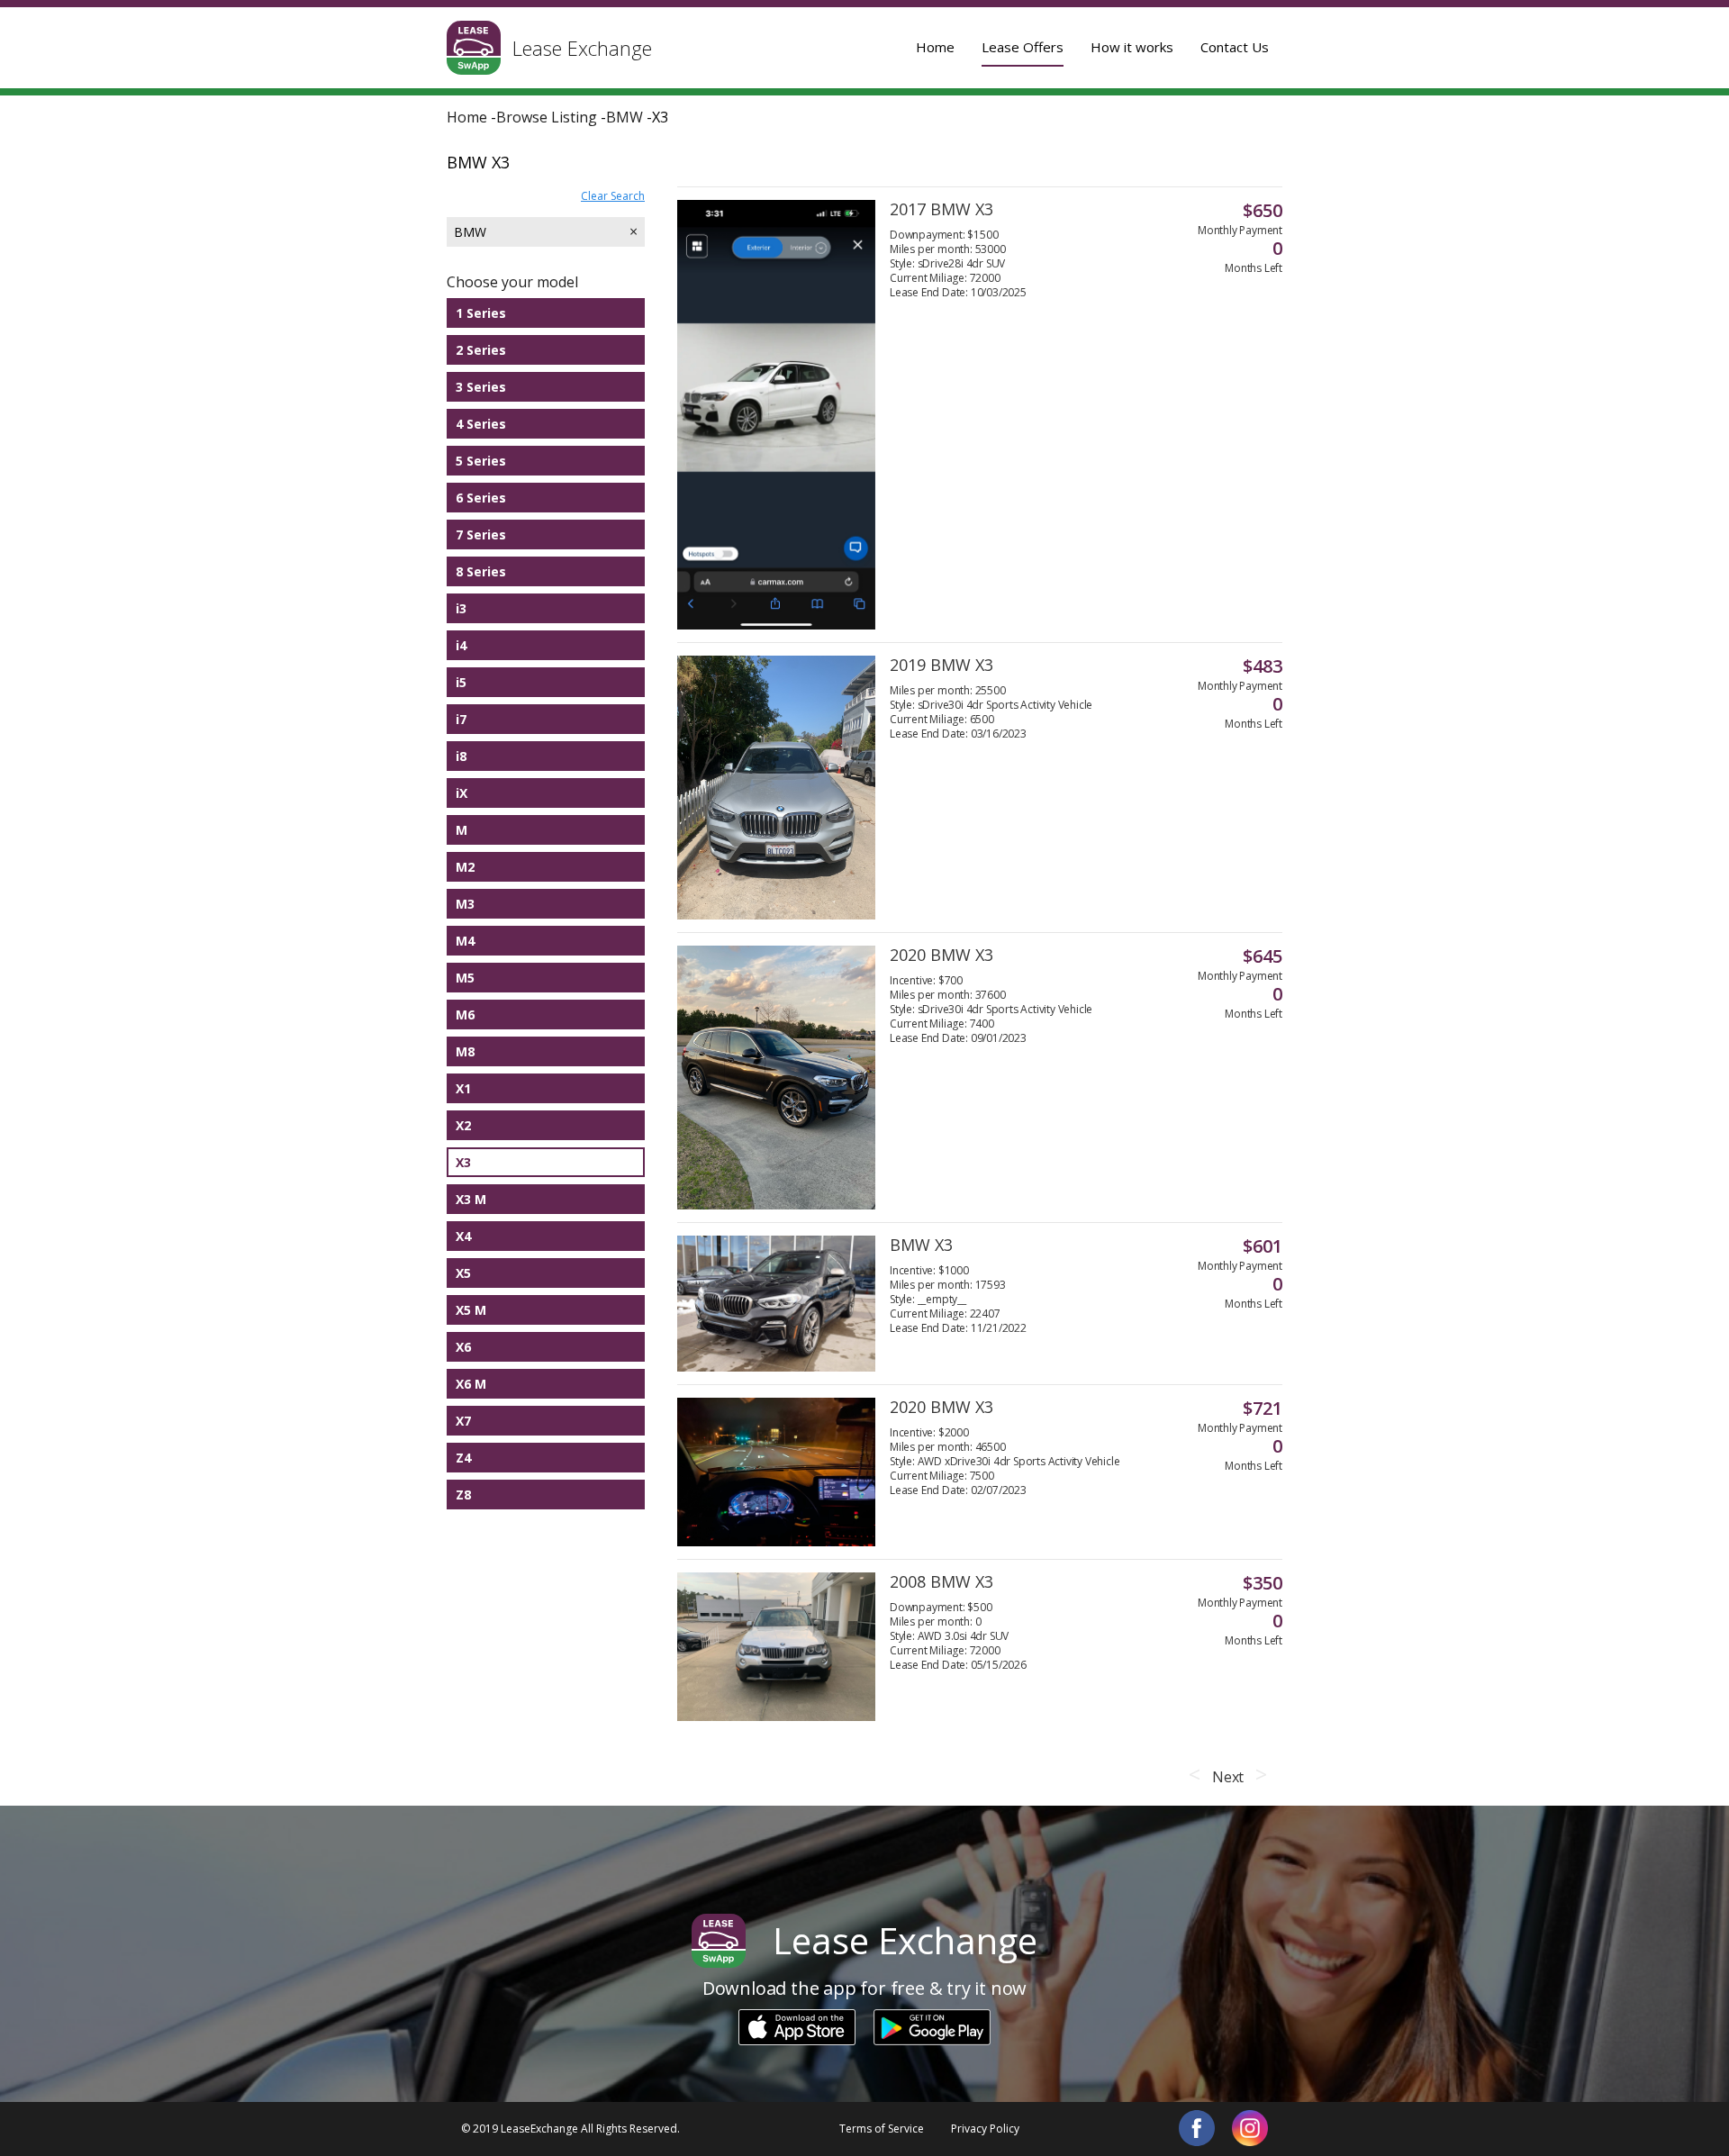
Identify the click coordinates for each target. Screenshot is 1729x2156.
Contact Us (1235, 47)
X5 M (471, 1310)
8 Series (481, 571)
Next (1228, 1777)
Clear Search (613, 196)
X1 (463, 1088)
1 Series (481, 313)
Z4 (463, 1458)
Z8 (463, 1495)
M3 (465, 904)
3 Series (481, 387)
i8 (461, 756)
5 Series (481, 461)
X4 (463, 1236)
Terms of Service (882, 2129)
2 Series (481, 350)
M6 (465, 1015)
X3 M (471, 1199)
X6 (463, 1347)
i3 (461, 608)
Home (935, 47)
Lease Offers (1023, 47)
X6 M (471, 1384)
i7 (461, 719)
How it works (1132, 47)
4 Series (481, 424)
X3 (463, 1162)
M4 (465, 941)
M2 (465, 867)
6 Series (481, 498)
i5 (461, 682)
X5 (463, 1273)
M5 (465, 978)
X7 (463, 1421)
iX (462, 793)
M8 (465, 1051)
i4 (461, 645)
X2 (463, 1125)
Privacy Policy (985, 2129)
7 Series (481, 534)
